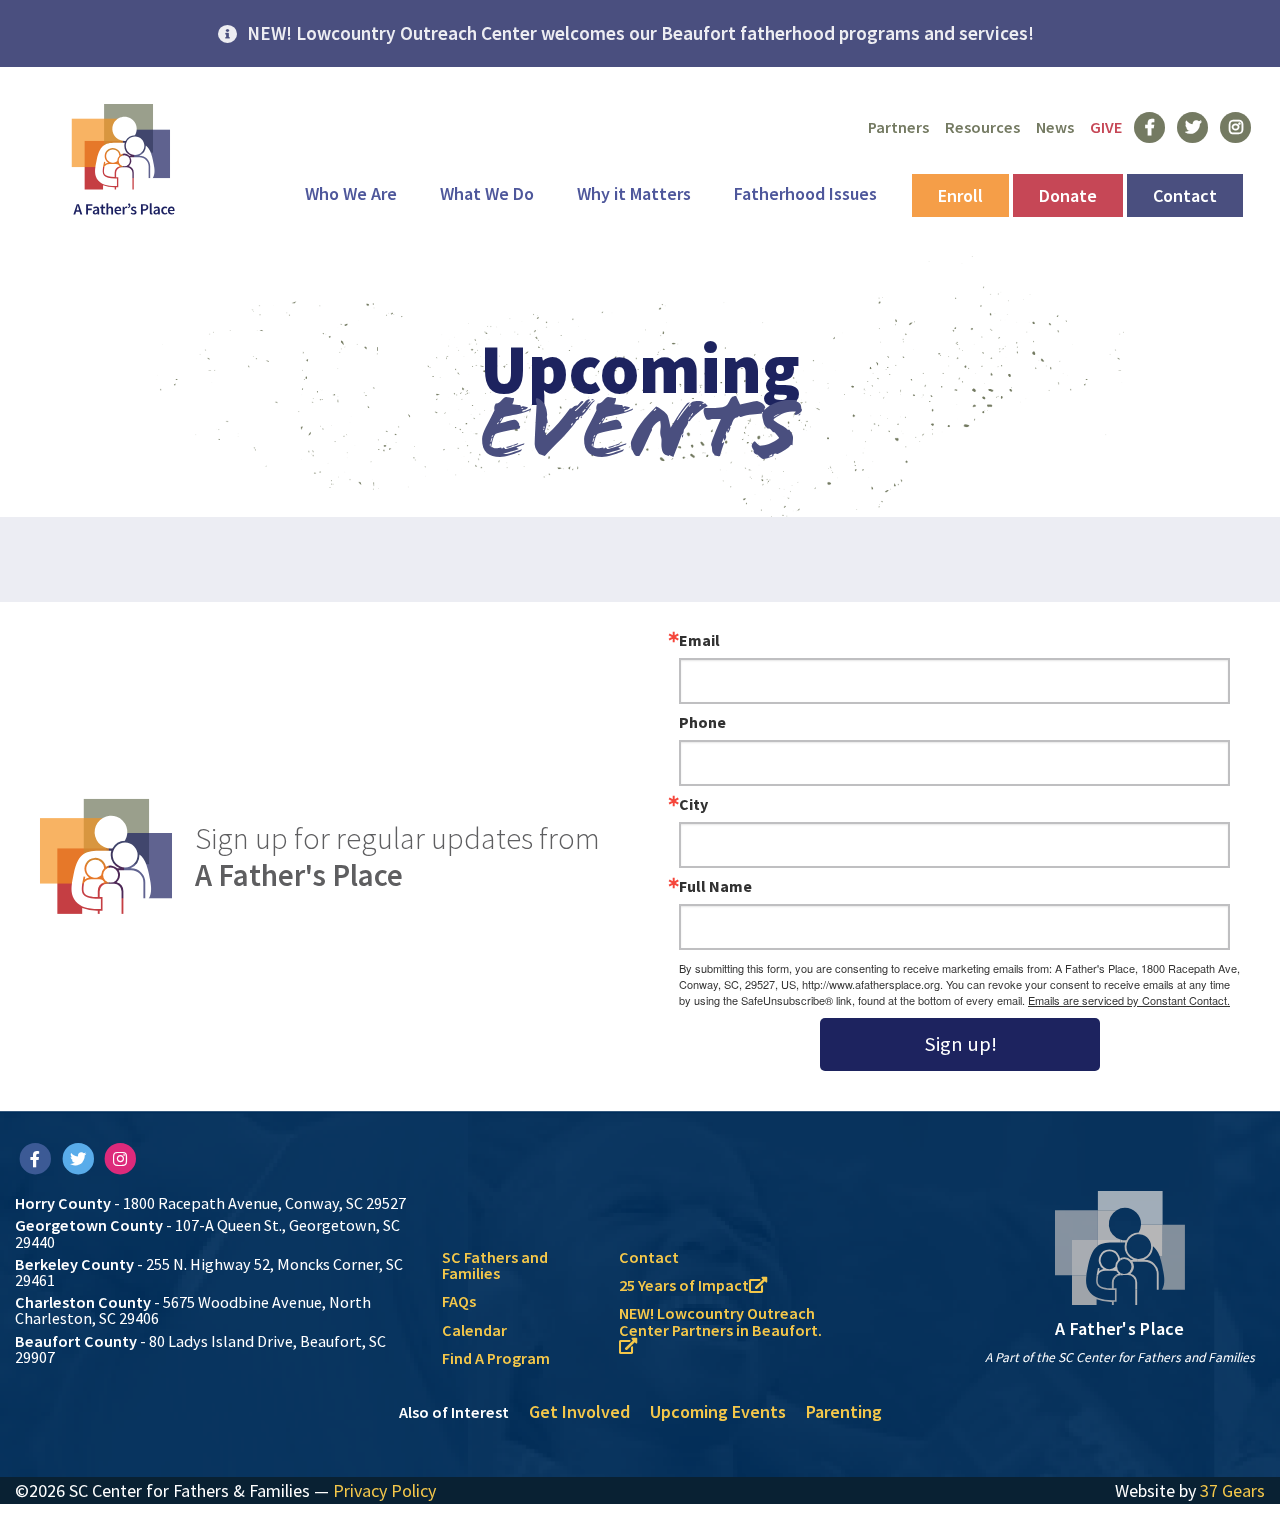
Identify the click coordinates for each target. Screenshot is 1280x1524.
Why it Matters (634, 193)
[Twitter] (79, 1158)
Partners (898, 127)
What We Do (487, 193)
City (693, 804)
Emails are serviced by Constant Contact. (1129, 1000)
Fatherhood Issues (805, 193)
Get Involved (579, 1411)
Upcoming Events (718, 1411)
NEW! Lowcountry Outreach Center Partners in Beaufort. (720, 1321)
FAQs (459, 1301)
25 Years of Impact (684, 1285)
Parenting (844, 1411)
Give (1106, 127)
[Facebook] (36, 1158)
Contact (1185, 195)
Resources (982, 127)
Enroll (960, 195)
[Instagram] (120, 1158)
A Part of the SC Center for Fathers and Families (1120, 1357)
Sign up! (960, 1044)
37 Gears (1232, 1490)
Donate (1068, 195)
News (1055, 127)
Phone (702, 722)
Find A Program (496, 1358)
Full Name (715, 886)
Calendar (474, 1330)
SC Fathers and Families (495, 1265)
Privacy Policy (384, 1490)
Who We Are (351, 193)
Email (699, 640)
